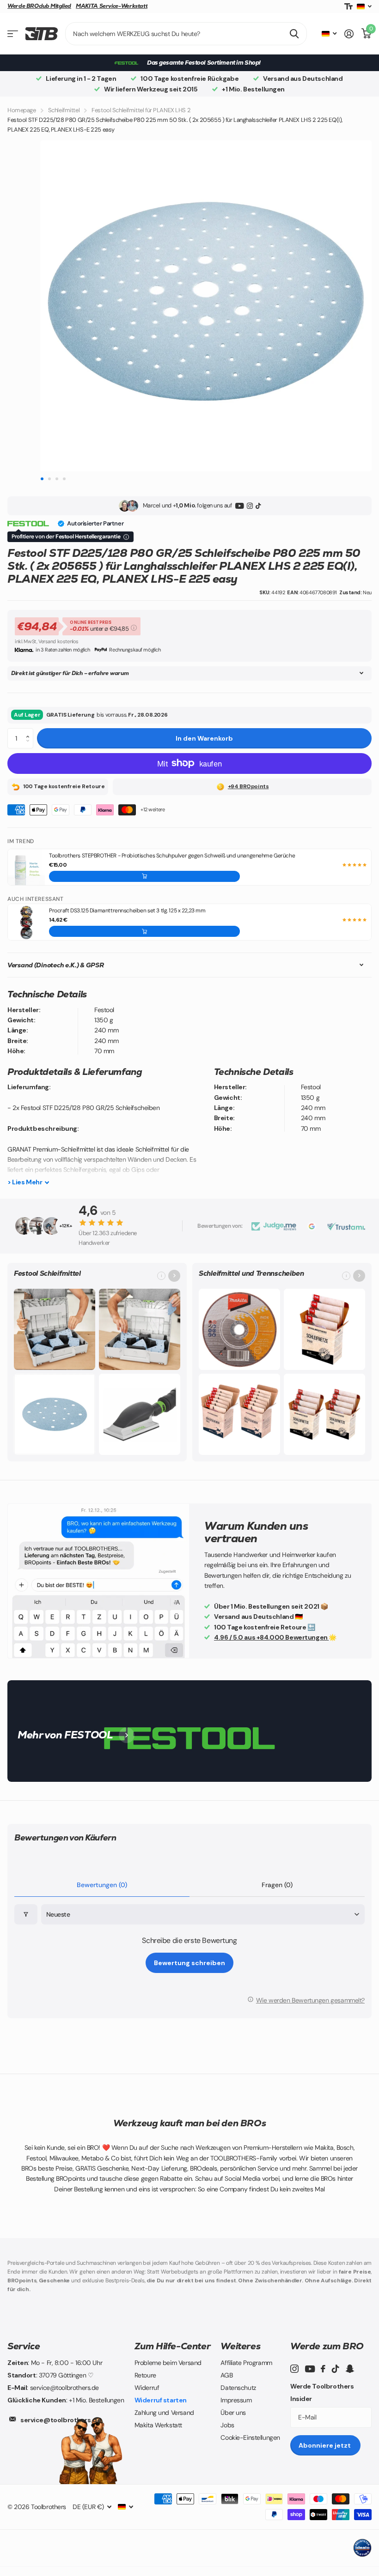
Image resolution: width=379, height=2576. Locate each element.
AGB (226, 2375)
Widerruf (147, 2388)
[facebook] (323, 2369)
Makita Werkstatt (158, 2425)
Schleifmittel (64, 110)
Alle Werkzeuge (13, 34)
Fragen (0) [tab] (277, 1885)
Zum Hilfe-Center (173, 2346)
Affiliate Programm (246, 2363)
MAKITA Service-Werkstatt (112, 6)
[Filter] (26, 1915)
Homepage (22, 110)
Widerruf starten (161, 2400)
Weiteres (240, 2346)
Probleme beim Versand (168, 2363)
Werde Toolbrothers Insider (322, 2392)
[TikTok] (258, 506)
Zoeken (294, 34)
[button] (30, 731)
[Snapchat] (350, 2369)
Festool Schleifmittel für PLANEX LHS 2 (141, 110)
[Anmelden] (349, 34)
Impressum (236, 2400)
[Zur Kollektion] (174, 1276)
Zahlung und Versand (164, 2413)
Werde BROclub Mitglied (39, 6)
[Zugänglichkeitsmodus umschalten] (348, 7)
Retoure (145, 2375)
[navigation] (42, 479)
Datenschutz (238, 2388)
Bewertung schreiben (189, 1963)
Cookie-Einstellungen (250, 2437)
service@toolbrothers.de (61, 2420)
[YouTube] (240, 506)
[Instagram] (250, 506)
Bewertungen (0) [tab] (102, 1885)
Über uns (233, 2413)
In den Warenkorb (204, 738)
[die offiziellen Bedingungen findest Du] (126, 537)
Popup (134, 627)
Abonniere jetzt (325, 2445)
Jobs (227, 2425)
